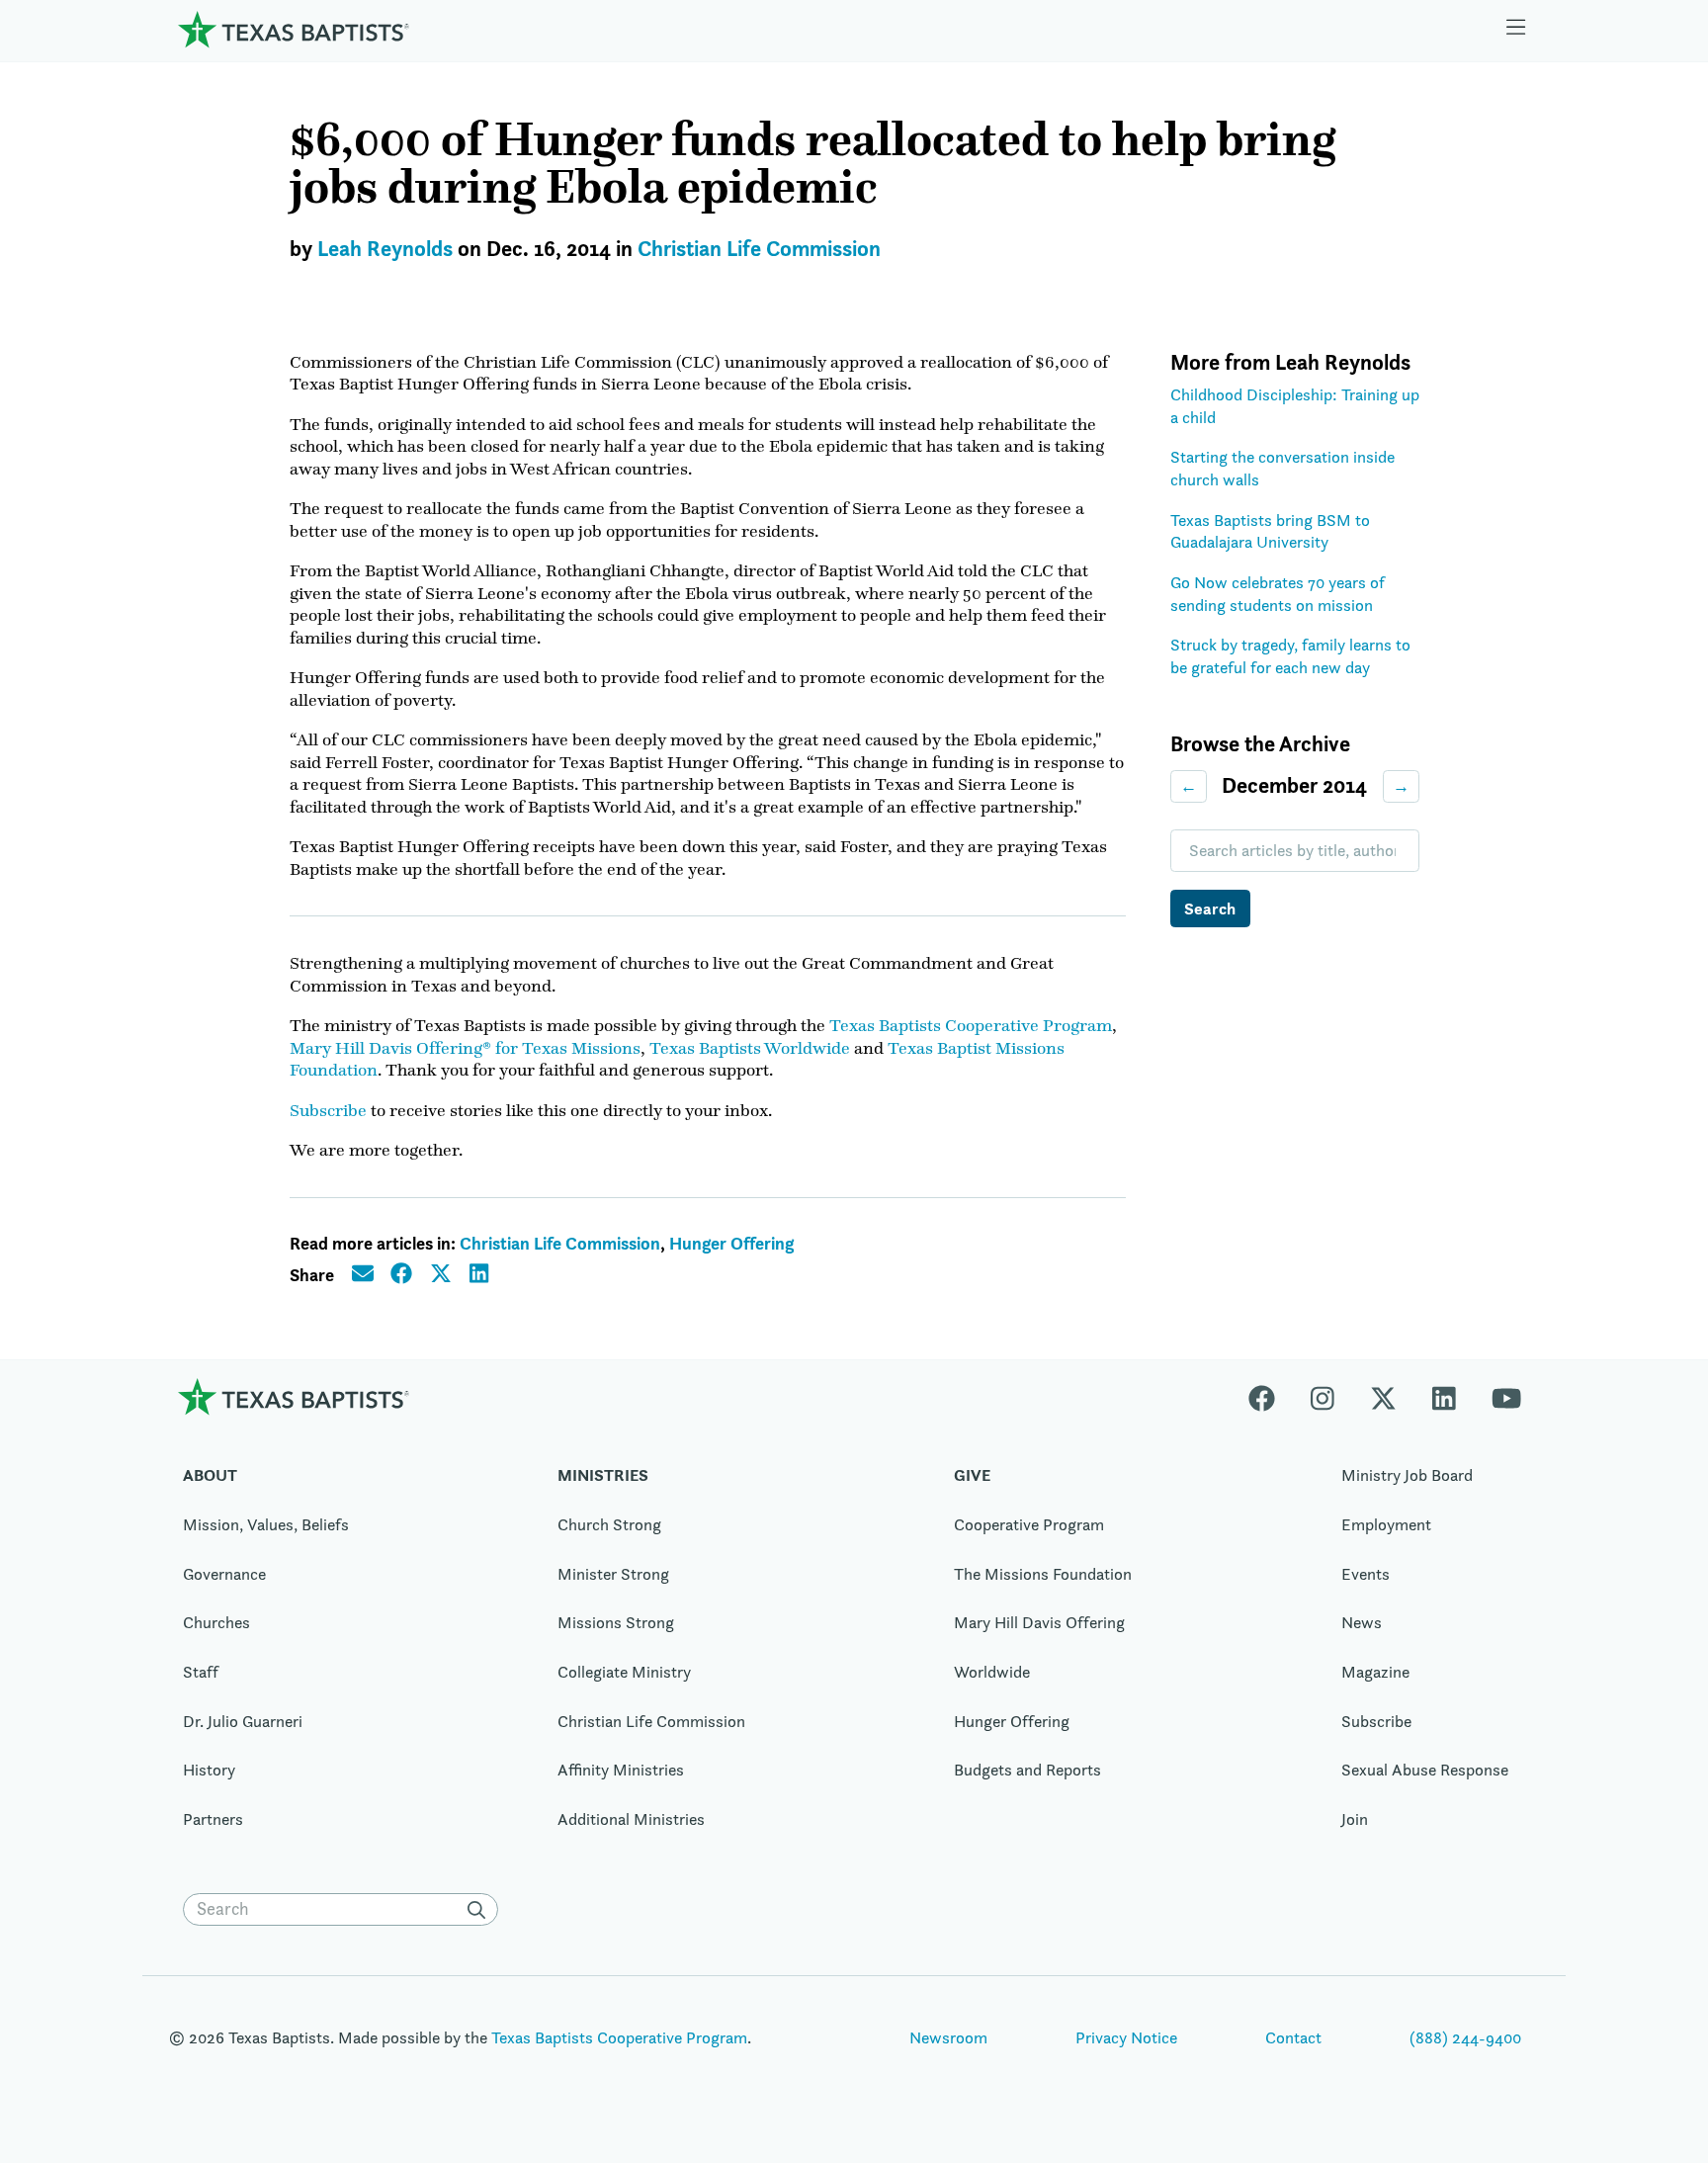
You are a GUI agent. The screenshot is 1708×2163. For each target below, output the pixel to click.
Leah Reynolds (385, 249)
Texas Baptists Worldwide (750, 1048)
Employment (1386, 1524)
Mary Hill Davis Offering (1039, 1622)
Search (1210, 908)
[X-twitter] (1383, 1396)
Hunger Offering (731, 1243)
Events (1366, 1574)
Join (1355, 1819)
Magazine (1375, 1672)
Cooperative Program (1029, 1524)
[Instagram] (1323, 1396)
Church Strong (609, 1524)
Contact (1293, 2037)
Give (972, 1475)
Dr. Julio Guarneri (243, 1721)
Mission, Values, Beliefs (266, 1524)
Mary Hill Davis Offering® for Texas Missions (465, 1048)
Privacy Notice (1126, 2037)
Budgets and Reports (1027, 1770)
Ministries (603, 1475)
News (1362, 1622)
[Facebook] (1271, 1396)
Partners (213, 1819)
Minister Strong (613, 1574)
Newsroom (948, 2037)
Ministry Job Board (1407, 1475)
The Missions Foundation (1043, 1574)
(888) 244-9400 (1465, 2037)
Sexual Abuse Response (1425, 1770)
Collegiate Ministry (624, 1672)
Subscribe (328, 1110)
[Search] (480, 1910)
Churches (216, 1622)
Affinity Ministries (621, 1770)
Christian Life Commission (759, 249)
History (209, 1770)
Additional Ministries (631, 1819)
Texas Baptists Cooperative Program (971, 1025)
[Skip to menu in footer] (1516, 30)
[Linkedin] (1444, 1396)
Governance (224, 1574)
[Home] (294, 29)
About (210, 1475)
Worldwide (992, 1672)
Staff (201, 1672)
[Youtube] (1506, 1396)
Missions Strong (616, 1622)
